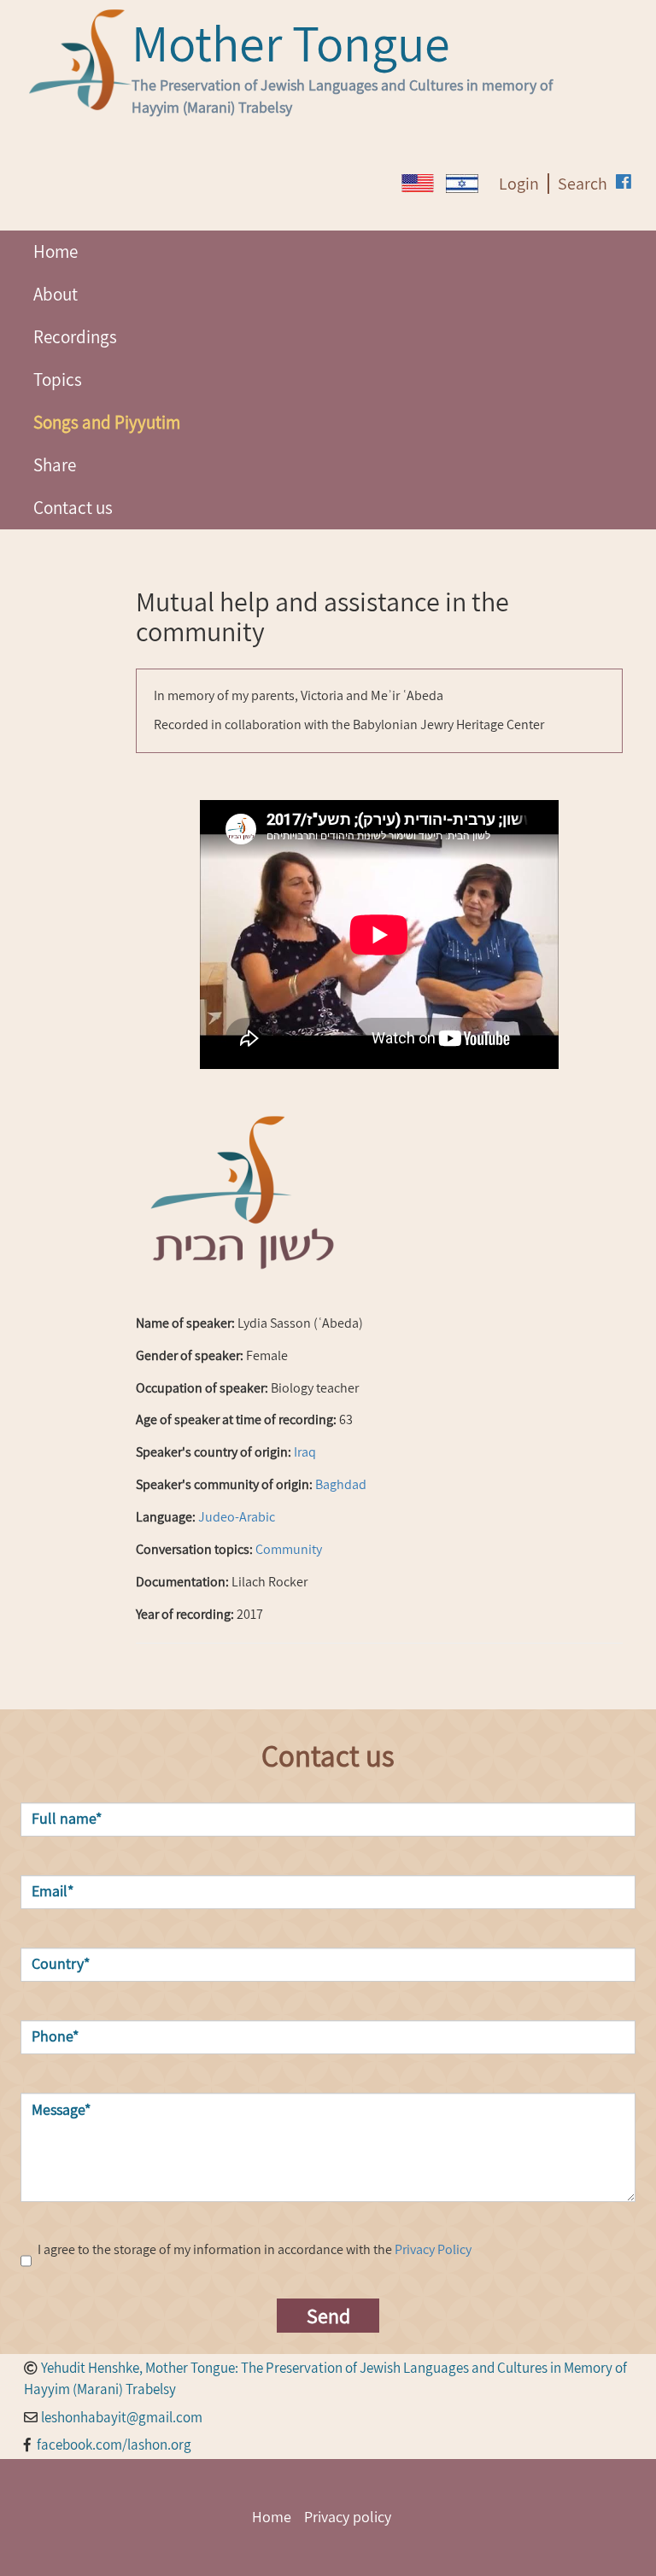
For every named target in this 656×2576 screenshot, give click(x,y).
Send (328, 2316)
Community (289, 1549)
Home (56, 251)
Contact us (73, 508)
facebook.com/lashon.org (114, 2445)
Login (519, 184)
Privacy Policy (433, 2249)
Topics (58, 380)
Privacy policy (348, 2517)
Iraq (305, 1452)
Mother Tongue (291, 43)
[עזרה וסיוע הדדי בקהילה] (462, 184)
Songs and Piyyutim (107, 422)
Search (583, 184)
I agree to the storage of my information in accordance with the (255, 2249)
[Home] (80, 60)
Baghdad (341, 1484)
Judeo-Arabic (237, 1517)
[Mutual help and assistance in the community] (418, 183)
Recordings (75, 337)
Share (55, 465)
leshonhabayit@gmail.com (122, 2417)
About (56, 294)
